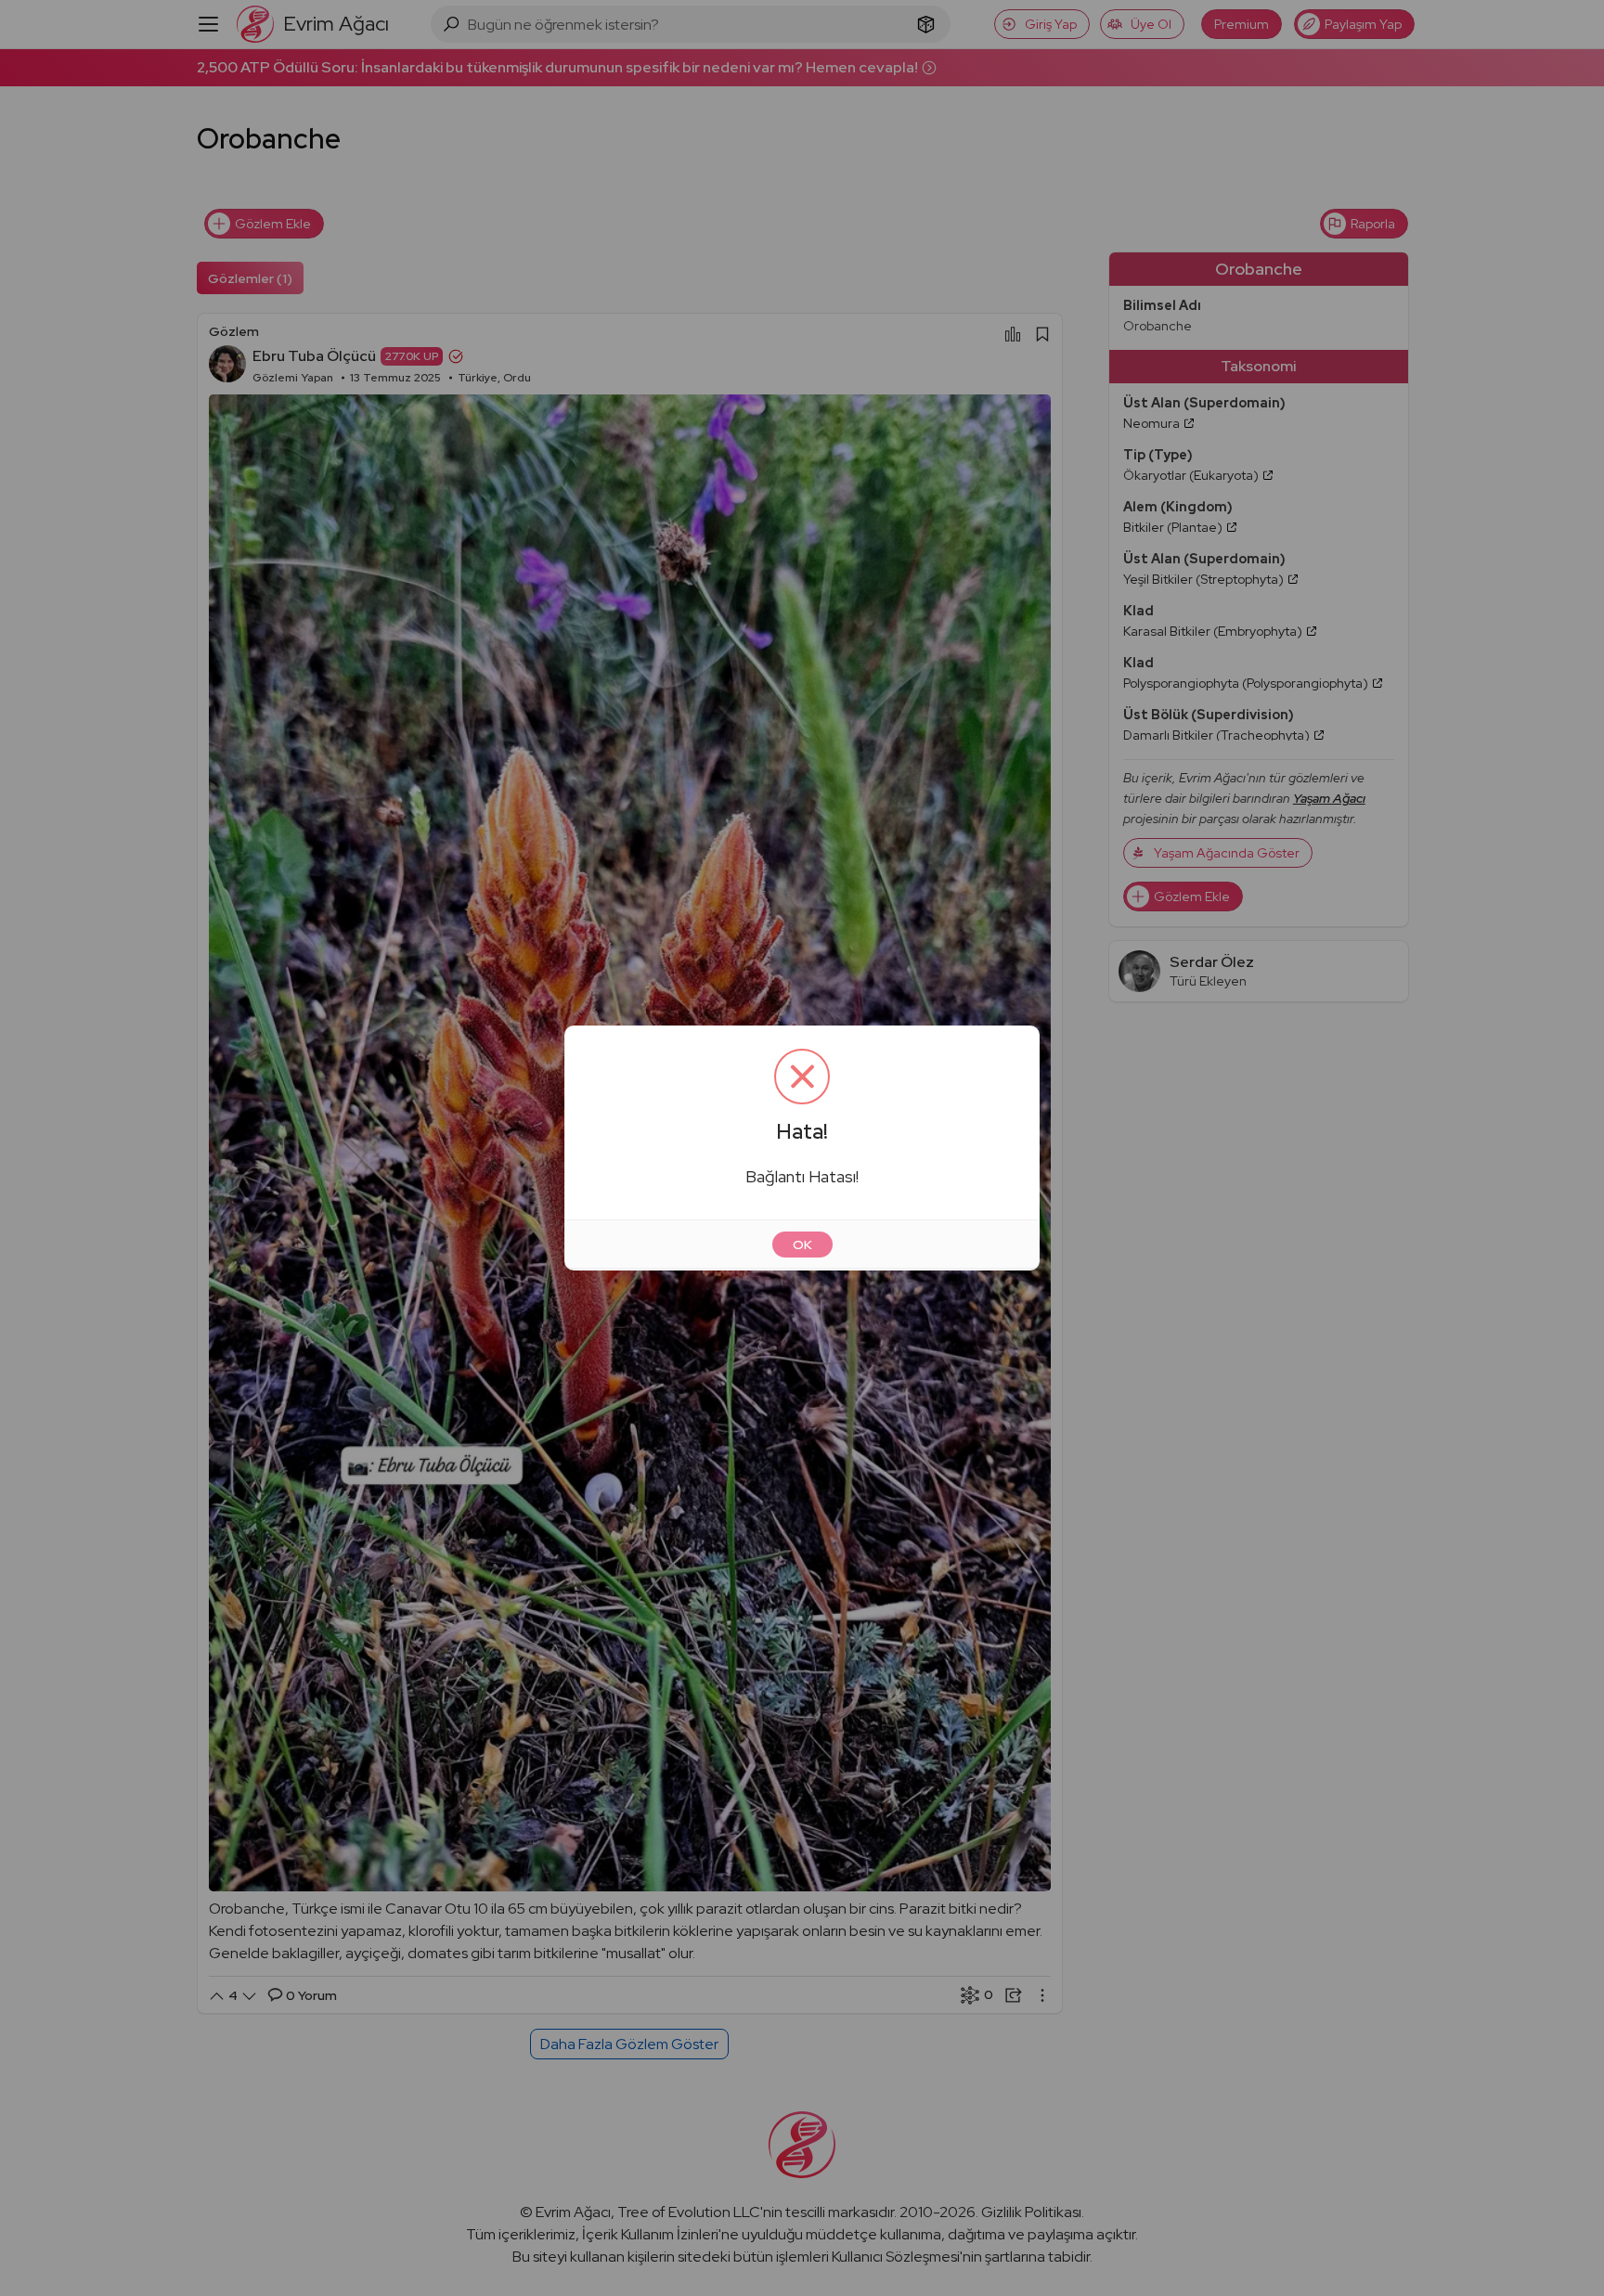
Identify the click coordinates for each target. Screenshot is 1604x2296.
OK (802, 1245)
